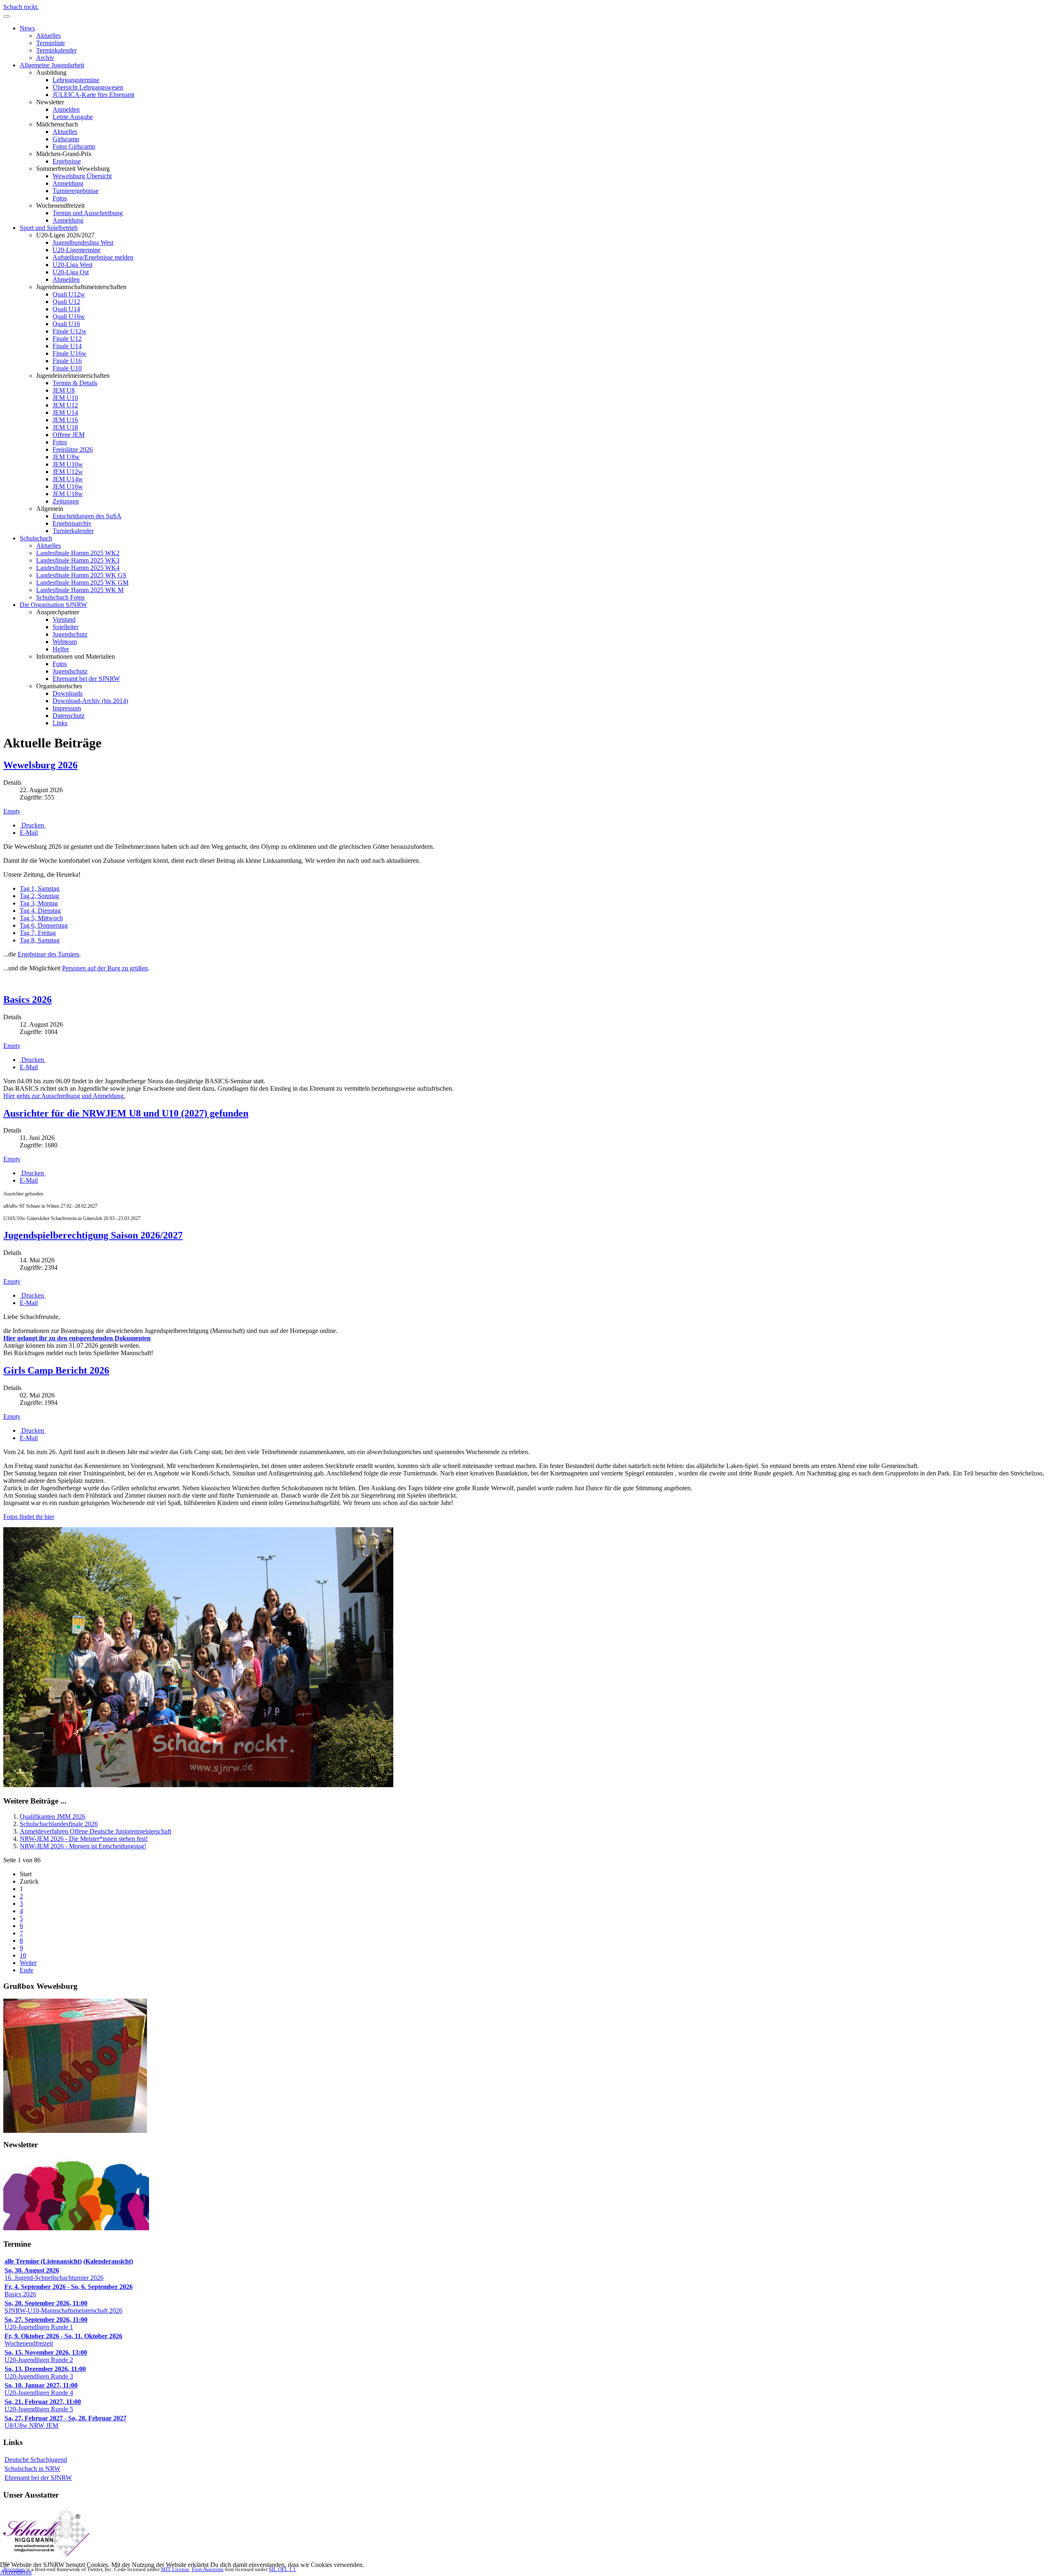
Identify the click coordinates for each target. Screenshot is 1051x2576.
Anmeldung (68, 183)
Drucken (33, 825)
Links (60, 723)
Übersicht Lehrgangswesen (88, 87)
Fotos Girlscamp (74, 146)
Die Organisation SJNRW (53, 605)
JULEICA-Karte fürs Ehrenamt (93, 95)
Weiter (28, 1963)
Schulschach (36, 538)
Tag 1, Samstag (40, 888)
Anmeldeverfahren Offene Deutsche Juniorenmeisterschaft (95, 1831)
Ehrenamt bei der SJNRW (86, 679)
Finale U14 (67, 346)
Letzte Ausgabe (73, 117)
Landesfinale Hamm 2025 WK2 (78, 553)
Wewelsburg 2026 (40, 765)
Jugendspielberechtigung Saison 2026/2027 (93, 1235)
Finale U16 (67, 361)
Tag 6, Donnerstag (44, 925)
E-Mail (29, 833)
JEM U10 (65, 398)
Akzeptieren (16, 2572)
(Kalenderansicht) (108, 2261)
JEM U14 (65, 412)
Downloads (68, 693)
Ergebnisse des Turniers (48, 954)
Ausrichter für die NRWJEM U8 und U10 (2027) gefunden (126, 1113)
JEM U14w (68, 479)
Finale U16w (70, 353)
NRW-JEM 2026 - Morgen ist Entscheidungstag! (83, 1846)
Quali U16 (66, 324)
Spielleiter (65, 627)
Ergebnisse (67, 161)
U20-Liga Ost (71, 272)
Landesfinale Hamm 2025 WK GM (82, 583)
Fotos (60, 198)
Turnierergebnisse (76, 191)
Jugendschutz (70, 634)
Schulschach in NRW (32, 2469)
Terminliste (50, 43)
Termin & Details (75, 383)
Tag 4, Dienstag (40, 911)
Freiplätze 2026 (73, 449)
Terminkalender (56, 50)
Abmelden (66, 279)
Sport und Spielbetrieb (49, 228)
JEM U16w (68, 486)
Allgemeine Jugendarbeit (52, 65)
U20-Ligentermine (77, 250)
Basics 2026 (28, 1000)
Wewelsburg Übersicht (82, 176)
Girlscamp (66, 139)
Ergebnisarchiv (72, 523)
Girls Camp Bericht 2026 (56, 1370)
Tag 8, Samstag (40, 940)
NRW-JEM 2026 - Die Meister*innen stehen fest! (84, 1839)
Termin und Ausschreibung (88, 213)
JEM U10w (68, 464)
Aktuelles (48, 36)
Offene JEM (69, 435)
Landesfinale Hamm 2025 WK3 (78, 560)
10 (23, 1955)
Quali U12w (69, 294)
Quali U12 (66, 302)
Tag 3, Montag (39, 903)
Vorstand (64, 619)
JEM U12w (68, 472)
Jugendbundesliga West (83, 242)
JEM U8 (64, 390)
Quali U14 (66, 309)
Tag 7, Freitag (38, 933)
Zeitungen (66, 501)
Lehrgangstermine (76, 80)
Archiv (45, 58)
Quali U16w (69, 316)
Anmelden (66, 109)
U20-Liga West (72, 265)
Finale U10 (67, 368)
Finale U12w (70, 331)
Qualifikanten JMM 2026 (53, 1817)
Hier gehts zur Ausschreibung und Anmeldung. (64, 1096)
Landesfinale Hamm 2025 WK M (80, 590)
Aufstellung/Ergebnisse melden (93, 257)
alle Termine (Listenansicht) (43, 2261)
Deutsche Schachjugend (36, 2460)
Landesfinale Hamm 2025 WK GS (81, 575)
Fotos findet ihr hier (29, 1517)
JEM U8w (66, 457)
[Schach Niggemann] (46, 2554)
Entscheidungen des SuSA (87, 516)
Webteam (65, 642)
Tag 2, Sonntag (39, 896)
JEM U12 (65, 405)
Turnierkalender (73, 531)
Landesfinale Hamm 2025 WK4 (78, 568)
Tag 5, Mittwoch (41, 918)
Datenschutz (69, 716)
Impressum (67, 708)
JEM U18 (65, 427)
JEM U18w (68, 494)
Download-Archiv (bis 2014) (90, 701)
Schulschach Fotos (60, 597)
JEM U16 (65, 420)
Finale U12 (67, 339)
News (27, 28)
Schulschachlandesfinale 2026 (59, 1824)
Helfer (61, 649)
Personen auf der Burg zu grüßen (105, 968)
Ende (26, 1970)
